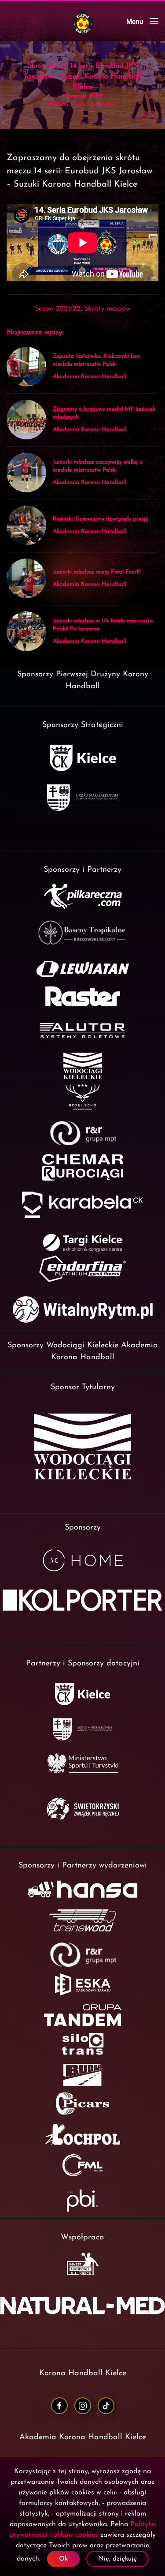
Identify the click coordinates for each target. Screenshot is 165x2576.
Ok (63, 2559)
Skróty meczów (107, 309)
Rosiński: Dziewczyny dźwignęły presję (101, 519)
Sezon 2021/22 (58, 309)
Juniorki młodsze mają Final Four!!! (97, 572)
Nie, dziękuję (117, 2559)
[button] (142, 21)
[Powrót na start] (83, 21)
